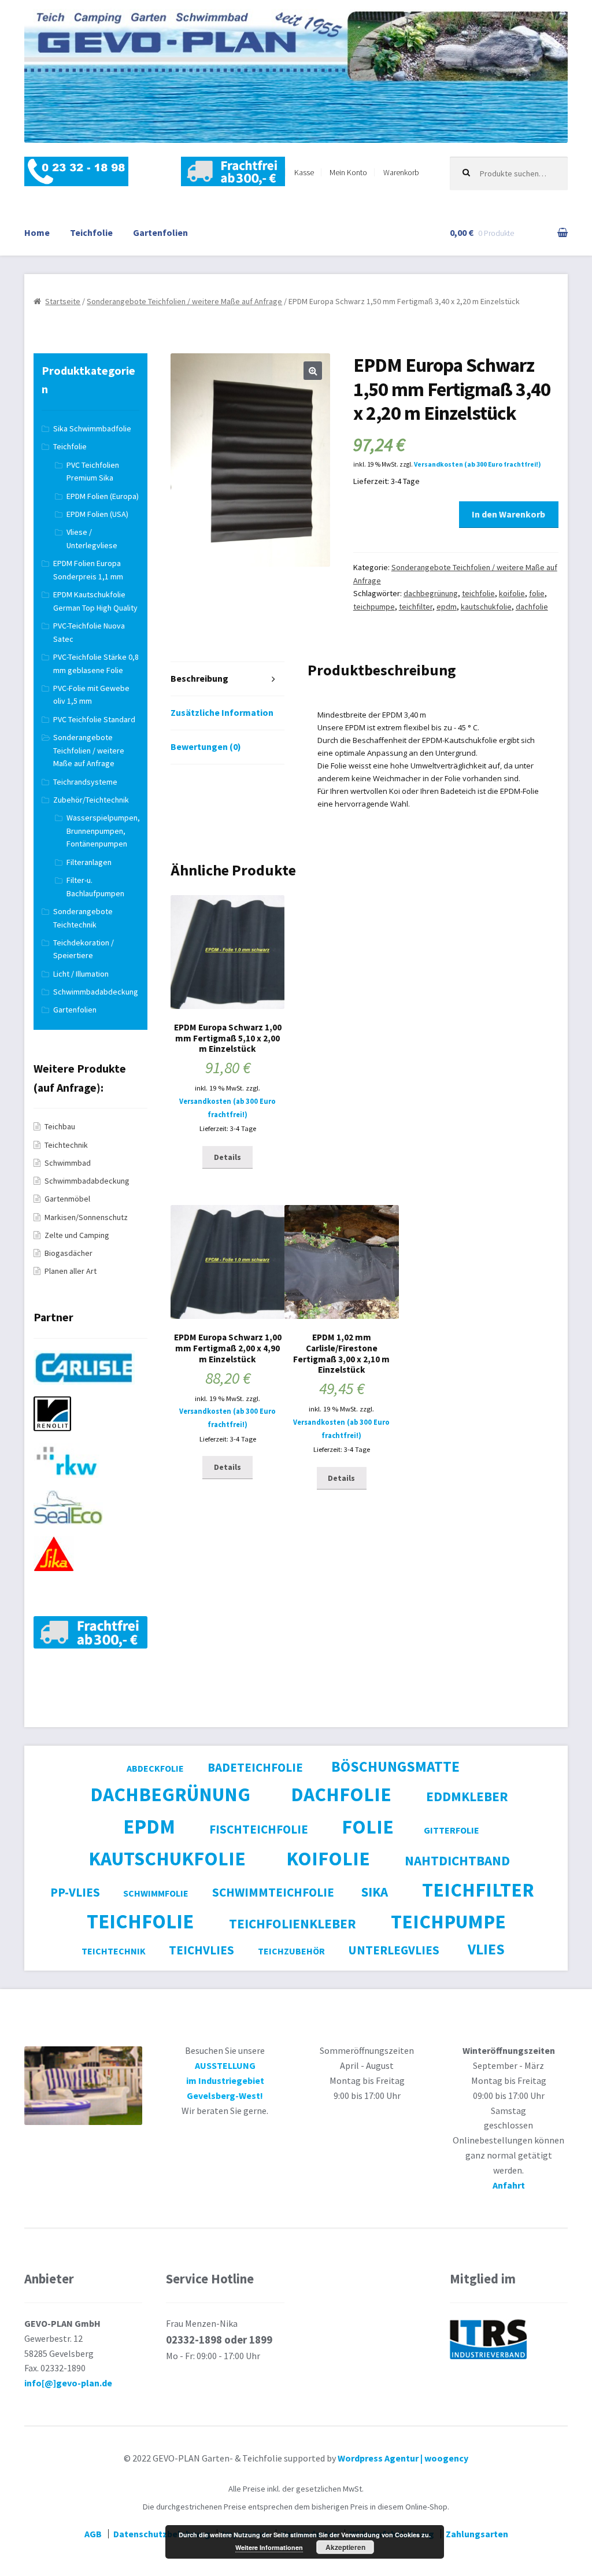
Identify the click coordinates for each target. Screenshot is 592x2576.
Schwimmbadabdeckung (96, 992)
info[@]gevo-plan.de (68, 2383)
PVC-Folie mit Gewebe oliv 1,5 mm (91, 695)
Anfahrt (509, 2185)
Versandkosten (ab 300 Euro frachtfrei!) (478, 464)
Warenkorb (401, 172)
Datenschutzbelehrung (162, 2534)
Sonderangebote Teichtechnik (83, 918)
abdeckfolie (155, 1768)
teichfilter (416, 607)
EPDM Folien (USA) (97, 514)
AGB (93, 2534)
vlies (486, 1949)
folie (537, 593)
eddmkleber (467, 1796)
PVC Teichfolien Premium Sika (93, 472)
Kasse (304, 172)
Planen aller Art (71, 1271)
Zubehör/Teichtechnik (91, 800)
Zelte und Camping (77, 1235)
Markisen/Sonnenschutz (86, 1217)
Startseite (63, 301)
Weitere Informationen (269, 2547)
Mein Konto (348, 172)
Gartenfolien (160, 232)
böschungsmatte (395, 1766)
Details (227, 1157)
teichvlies (201, 1950)
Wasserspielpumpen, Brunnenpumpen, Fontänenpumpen (103, 831)
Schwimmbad (68, 1163)
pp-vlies (75, 1892)
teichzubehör (291, 1951)
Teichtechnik (66, 1145)
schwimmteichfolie (273, 1892)
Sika (375, 1892)
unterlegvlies (394, 1950)
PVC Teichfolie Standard (94, 719)
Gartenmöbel (67, 1199)
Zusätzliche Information (222, 712)
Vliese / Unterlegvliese (92, 539)
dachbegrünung (431, 593)
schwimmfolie (156, 1893)
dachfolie (532, 607)
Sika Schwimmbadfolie (92, 428)
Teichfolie (91, 232)
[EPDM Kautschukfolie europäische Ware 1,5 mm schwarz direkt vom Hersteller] (88, 1390)
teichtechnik (114, 1951)
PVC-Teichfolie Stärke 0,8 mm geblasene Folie (96, 664)
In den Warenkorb (508, 514)
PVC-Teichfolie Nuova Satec (89, 632)
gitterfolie (452, 1830)
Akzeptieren (345, 2547)
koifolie (512, 593)
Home (37, 232)
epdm (447, 607)
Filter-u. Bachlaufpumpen (95, 887)
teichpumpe (374, 607)
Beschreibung (199, 678)
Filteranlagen (89, 862)
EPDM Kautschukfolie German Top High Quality (95, 601)
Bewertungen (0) (206, 746)
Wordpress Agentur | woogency (403, 2458)
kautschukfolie (486, 607)
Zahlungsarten (477, 2534)
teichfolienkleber (293, 1923)
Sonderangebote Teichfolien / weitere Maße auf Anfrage (184, 301)
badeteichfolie (255, 1767)
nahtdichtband (457, 1860)
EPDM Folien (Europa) (103, 496)
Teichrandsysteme (85, 782)
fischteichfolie (259, 1829)
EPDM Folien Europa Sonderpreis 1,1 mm (88, 570)
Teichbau (60, 1126)
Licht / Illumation (81, 974)
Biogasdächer (69, 1253)
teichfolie (478, 593)
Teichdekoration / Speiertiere (84, 949)
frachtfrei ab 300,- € (233, 172)
